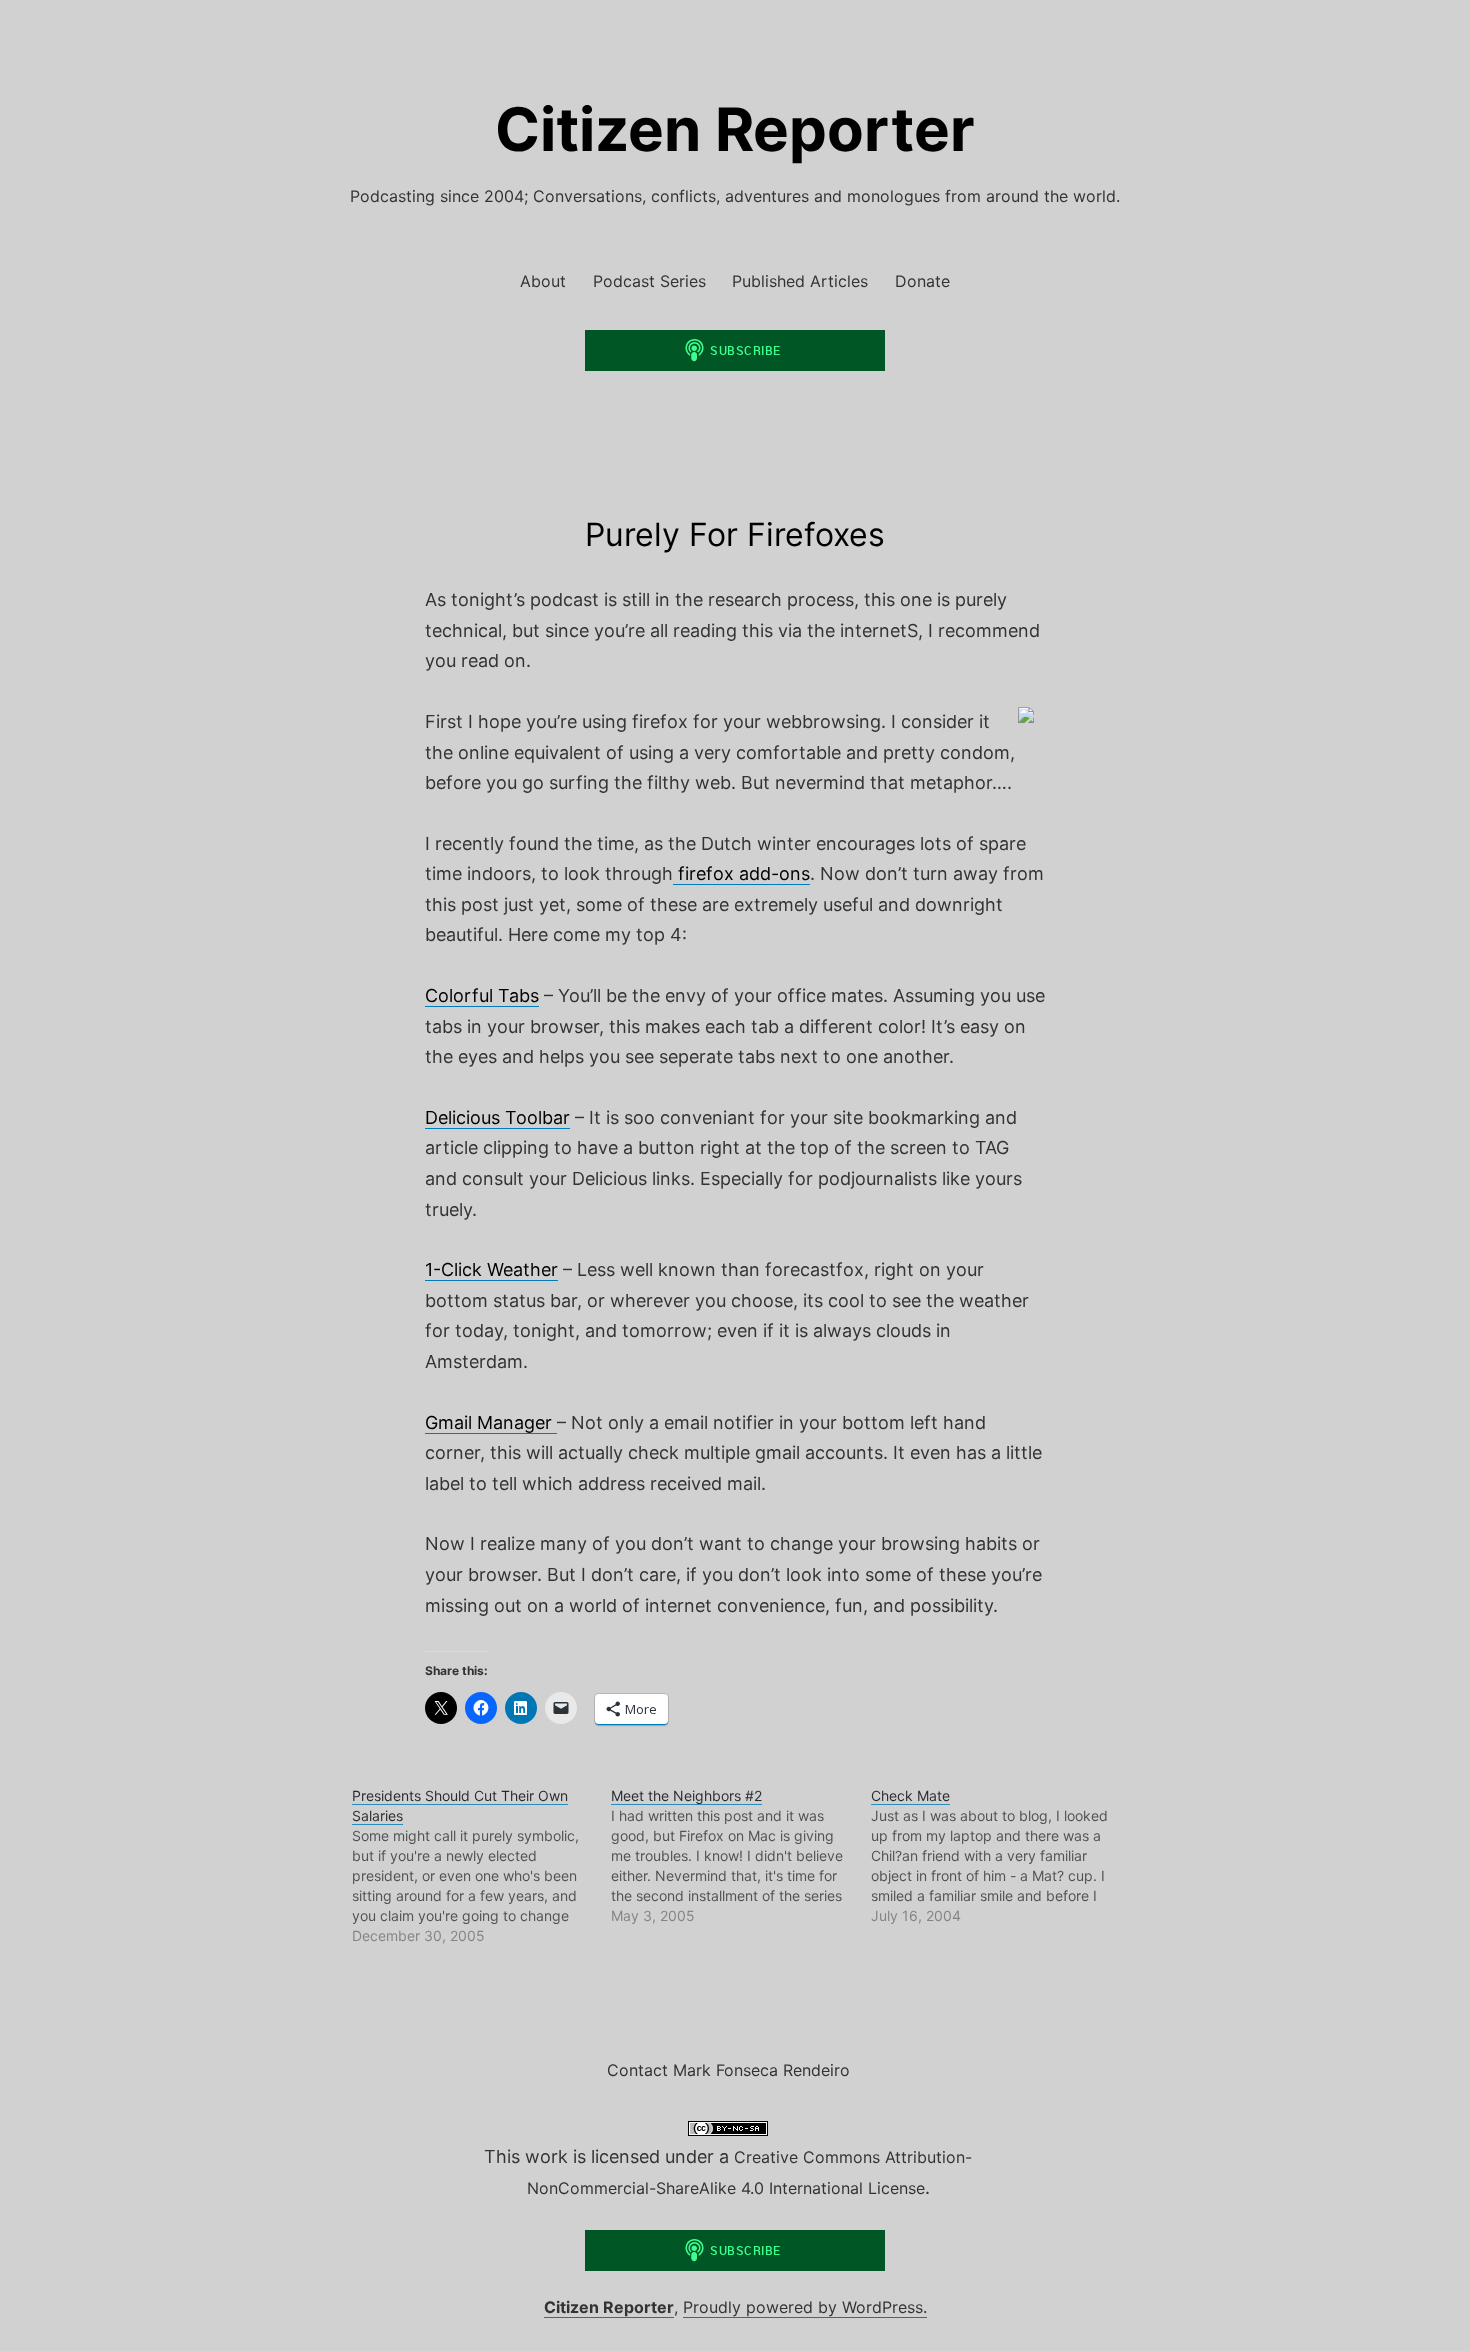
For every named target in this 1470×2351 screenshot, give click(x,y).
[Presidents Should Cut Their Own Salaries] (481, 1866)
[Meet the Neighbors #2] (740, 1856)
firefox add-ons (741, 873)
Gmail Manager (491, 1422)
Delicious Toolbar (497, 1117)
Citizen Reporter (735, 129)
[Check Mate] (1000, 1856)
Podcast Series (649, 281)
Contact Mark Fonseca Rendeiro (728, 2070)
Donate (922, 281)
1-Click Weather (491, 1269)
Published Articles (800, 281)
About (543, 281)
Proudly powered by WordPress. (805, 2307)
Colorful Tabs (482, 995)
